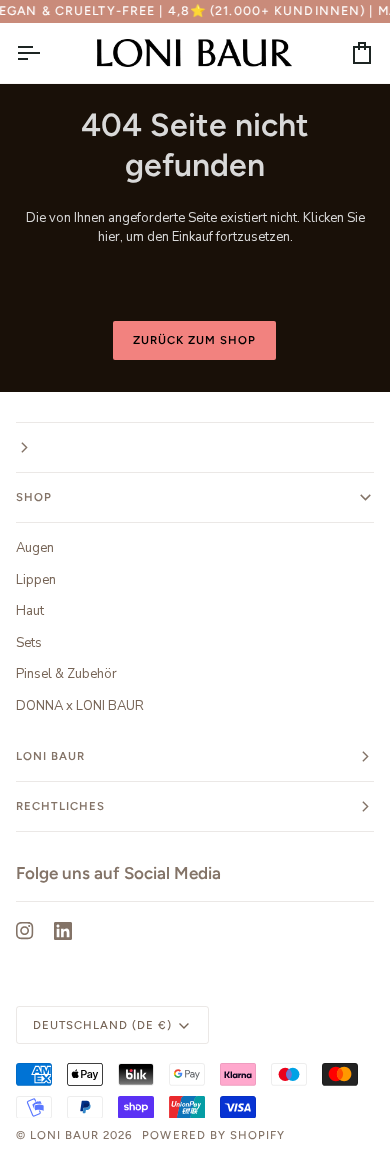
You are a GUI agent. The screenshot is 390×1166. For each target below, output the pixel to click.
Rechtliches (60, 806)
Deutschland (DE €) (102, 1025)
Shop (34, 497)
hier (109, 237)
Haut (30, 611)
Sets (29, 643)
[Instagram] (25, 931)
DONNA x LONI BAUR (80, 706)
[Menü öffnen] (46, 53)
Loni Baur (50, 756)
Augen (35, 548)
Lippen (36, 580)
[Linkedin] (63, 931)
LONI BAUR (64, 1135)
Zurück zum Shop (194, 340)
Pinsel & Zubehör (66, 674)
